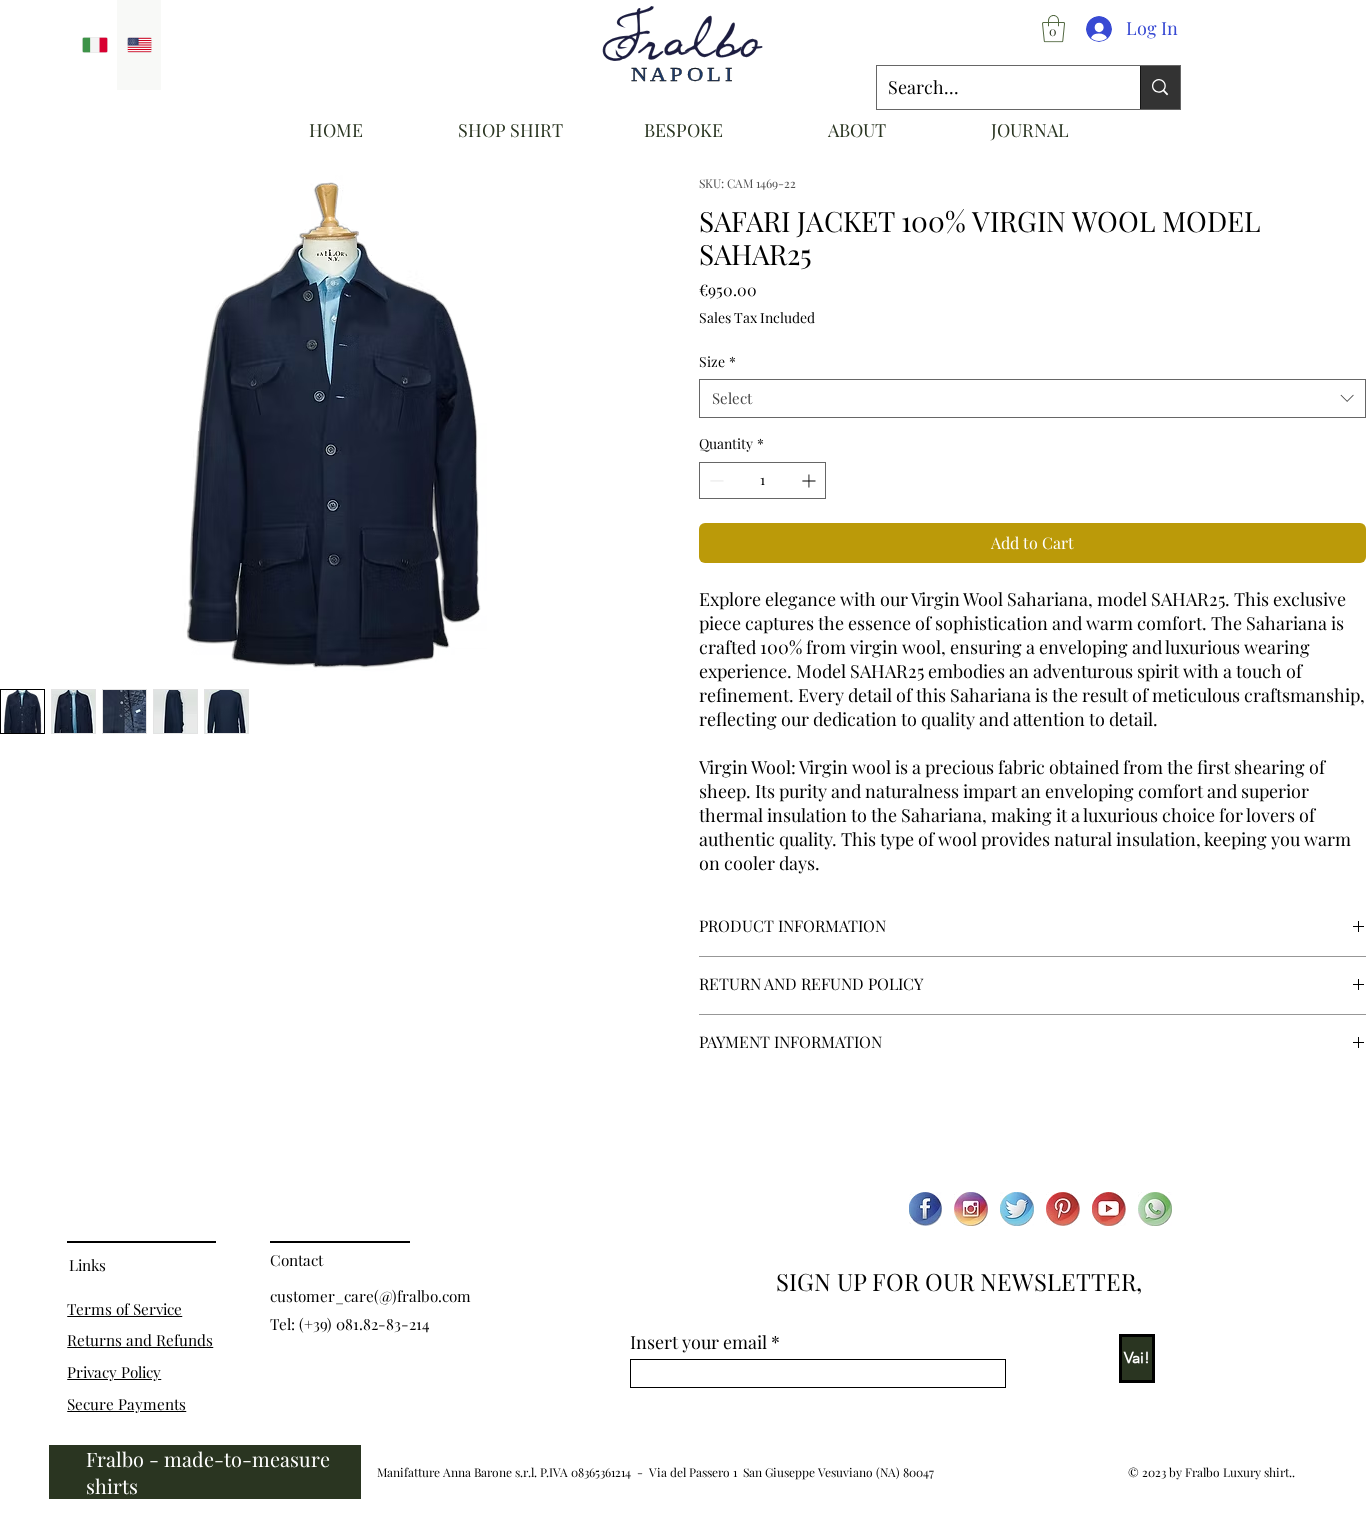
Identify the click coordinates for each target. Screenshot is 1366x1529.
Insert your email (698, 1342)
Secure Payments (126, 1403)
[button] (1053, 28)
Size (717, 361)
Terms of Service (124, 1308)
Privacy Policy (114, 1371)
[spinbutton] (762, 480)
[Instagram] (971, 1209)
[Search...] (1159, 87)
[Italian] (95, 45)
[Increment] (810, 480)
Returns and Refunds (140, 1339)
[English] (139, 45)
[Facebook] (925, 1209)
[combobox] (1032, 398)
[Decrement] (714, 480)
